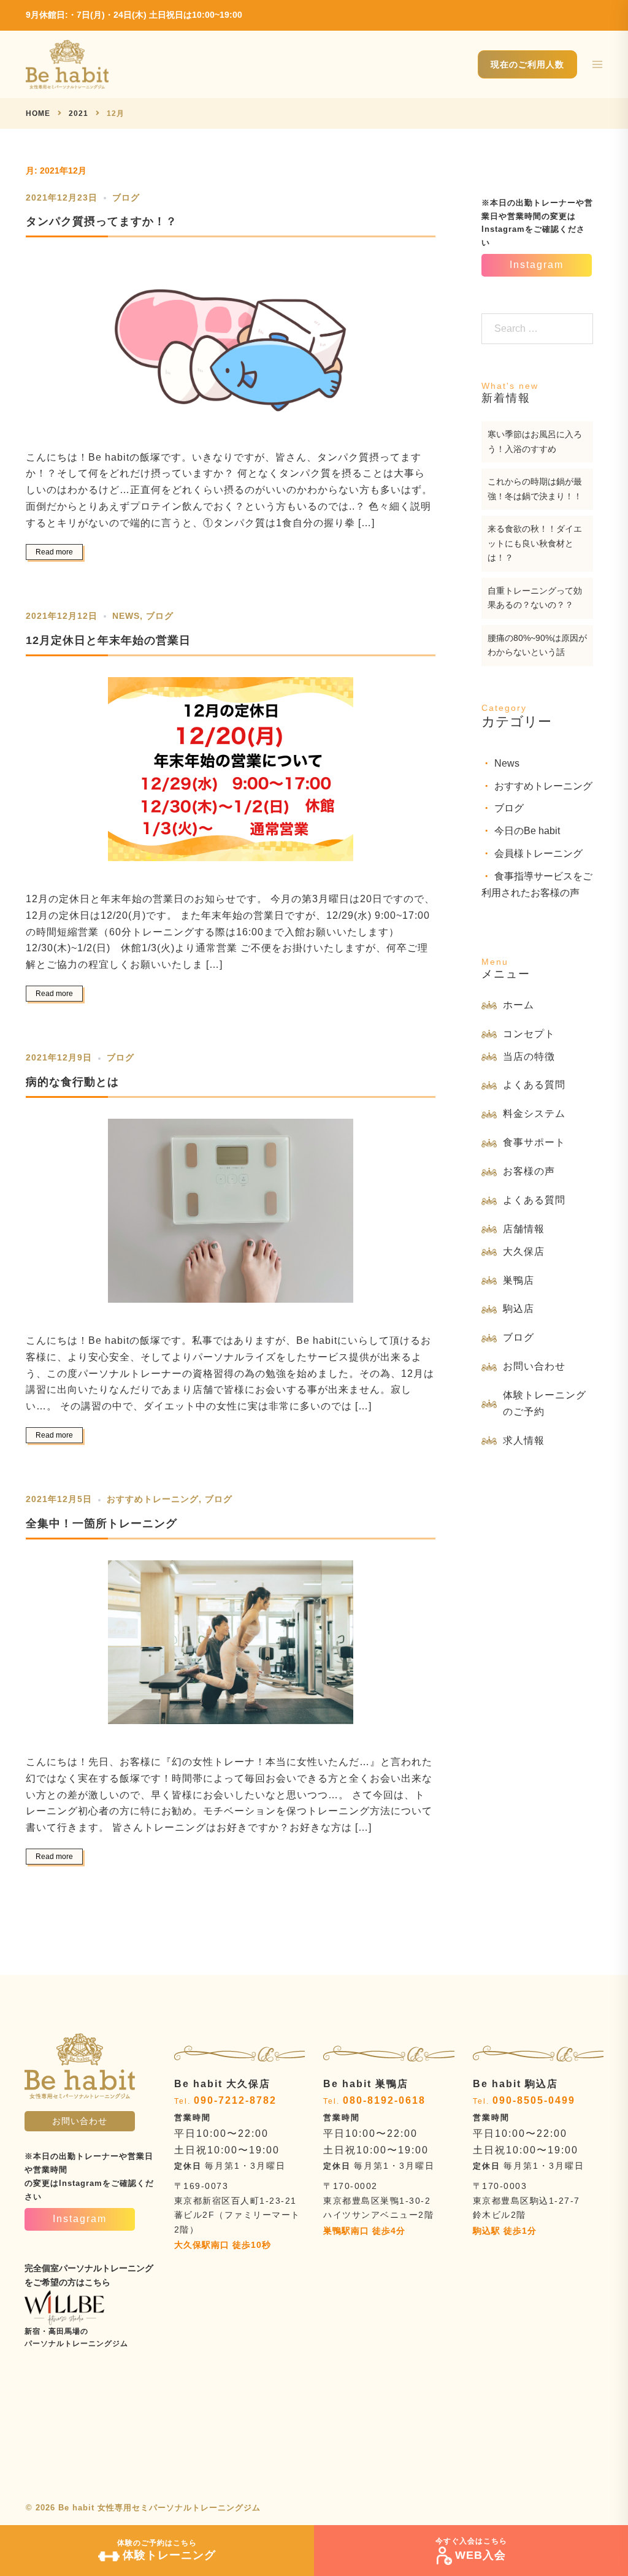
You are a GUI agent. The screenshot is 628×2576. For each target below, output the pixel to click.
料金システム (534, 1114)
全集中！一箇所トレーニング (101, 1524)
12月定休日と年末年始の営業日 (108, 640)
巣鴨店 (519, 1280)
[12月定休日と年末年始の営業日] (231, 773)
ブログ (126, 197)
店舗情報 (524, 1229)
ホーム (519, 1005)
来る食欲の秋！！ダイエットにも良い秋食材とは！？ (535, 543)
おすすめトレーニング (153, 1499)
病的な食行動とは (72, 1082)
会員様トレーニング (538, 853)
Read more (54, 552)
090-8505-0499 (534, 2100)
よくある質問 (534, 1085)
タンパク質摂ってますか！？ (101, 221)
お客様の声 (529, 1171)
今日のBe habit (527, 831)
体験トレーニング (167, 2550)
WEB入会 (471, 2549)
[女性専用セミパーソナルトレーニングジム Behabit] (67, 63)
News (126, 616)
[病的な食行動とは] (231, 1215)
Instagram (537, 265)
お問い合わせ (534, 1366)
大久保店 (524, 1252)
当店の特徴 (529, 1056)
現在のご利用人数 (527, 64)
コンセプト (529, 1034)
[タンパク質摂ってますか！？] (231, 343)
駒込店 (519, 1309)
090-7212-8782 (235, 2100)
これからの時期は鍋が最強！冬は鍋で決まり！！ (535, 489)
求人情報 (524, 1440)
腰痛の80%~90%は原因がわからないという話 (537, 645)
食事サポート (534, 1142)
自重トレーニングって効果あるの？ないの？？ (535, 598)
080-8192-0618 (384, 2100)
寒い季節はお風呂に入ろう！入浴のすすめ (535, 442)
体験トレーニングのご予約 (545, 1403)
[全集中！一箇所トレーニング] (231, 1646)
